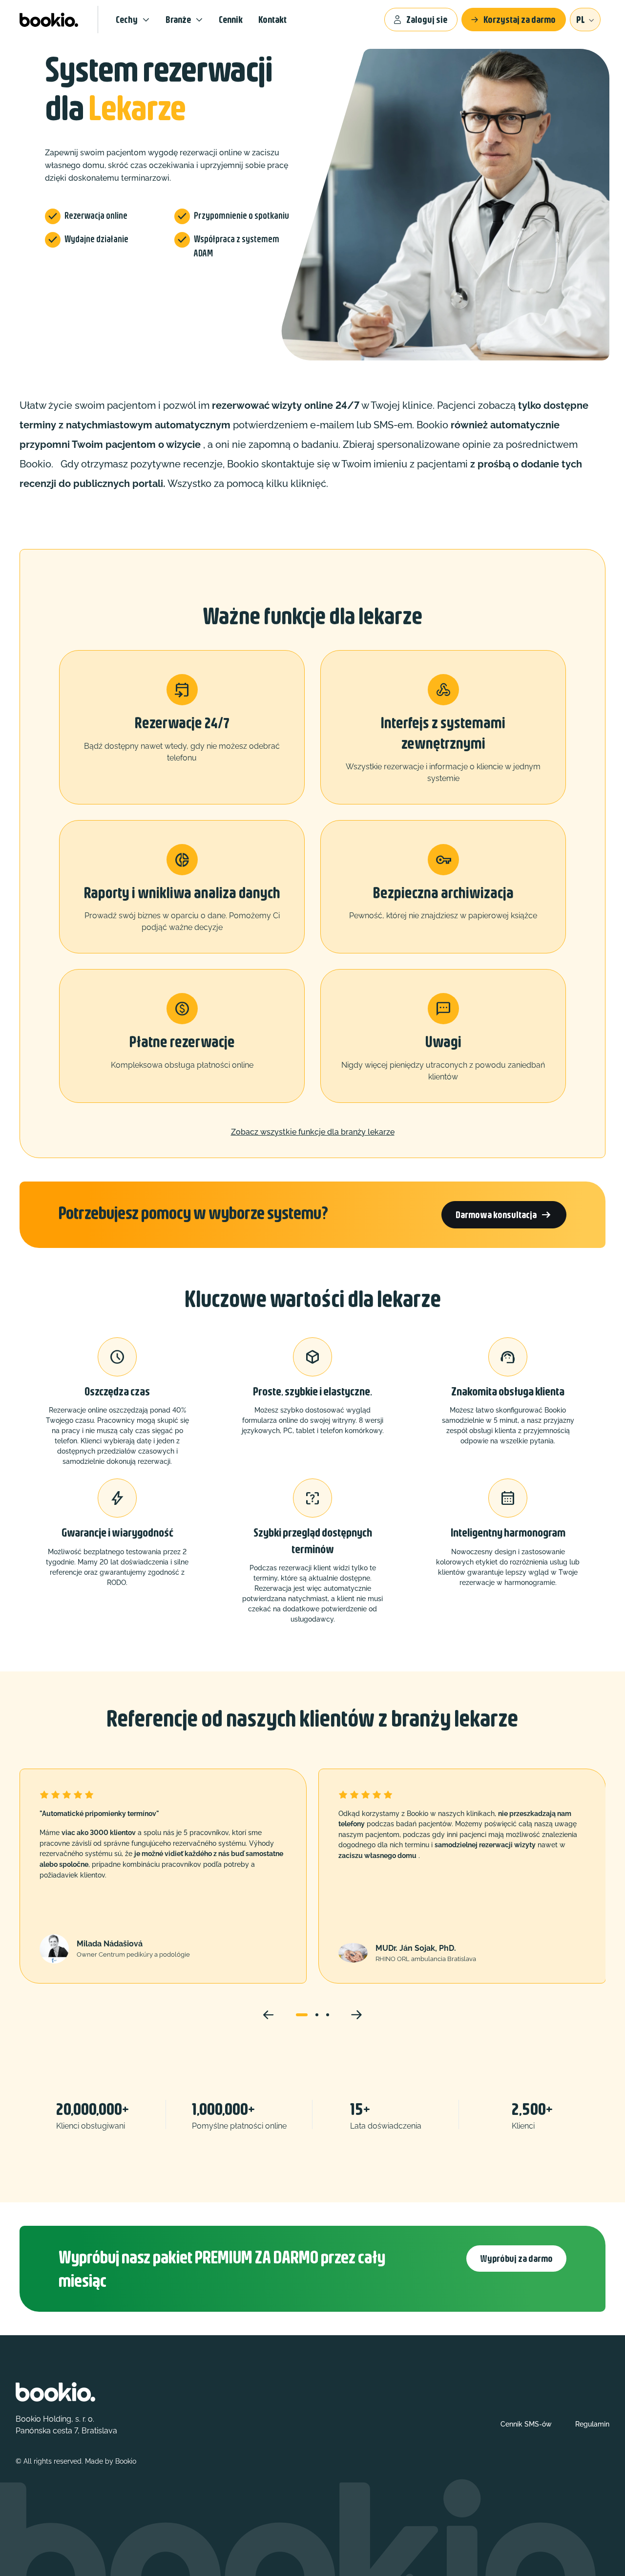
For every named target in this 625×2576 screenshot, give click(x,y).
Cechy (127, 19)
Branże (178, 19)
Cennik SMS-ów (526, 2424)
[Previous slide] (269, 2015)
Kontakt (272, 19)
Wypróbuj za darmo (516, 2258)
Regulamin (592, 2424)
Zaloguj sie (427, 19)
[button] (302, 2015)
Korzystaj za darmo (520, 19)
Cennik (231, 19)
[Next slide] (356, 2015)
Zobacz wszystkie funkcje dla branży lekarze (313, 1132)
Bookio (126, 2461)
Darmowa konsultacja (504, 1215)
